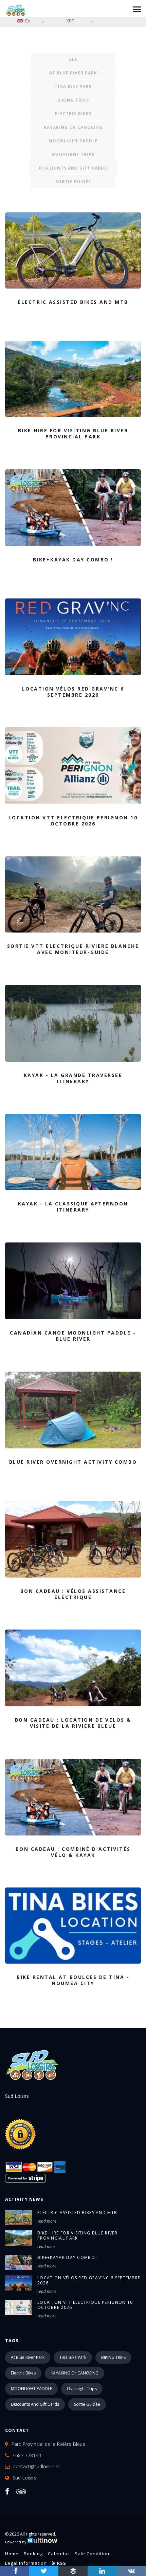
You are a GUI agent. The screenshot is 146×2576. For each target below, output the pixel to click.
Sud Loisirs (24, 2478)
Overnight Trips (73, 154)
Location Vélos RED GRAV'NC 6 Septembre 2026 (89, 2280)
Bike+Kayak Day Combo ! (68, 2257)
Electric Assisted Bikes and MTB (77, 2213)
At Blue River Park (73, 73)
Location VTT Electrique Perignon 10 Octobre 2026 (85, 2305)
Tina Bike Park (73, 86)
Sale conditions (93, 2554)
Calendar (59, 2554)
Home (12, 2554)
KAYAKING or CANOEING (73, 127)
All (73, 59)
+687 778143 (27, 2455)
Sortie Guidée (73, 182)
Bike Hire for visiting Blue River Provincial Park (77, 2235)
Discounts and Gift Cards (73, 168)
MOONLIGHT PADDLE (73, 141)
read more (47, 2221)
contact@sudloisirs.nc (37, 2466)
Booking (33, 2554)
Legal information (26, 2563)
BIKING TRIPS (73, 100)
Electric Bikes (73, 114)
